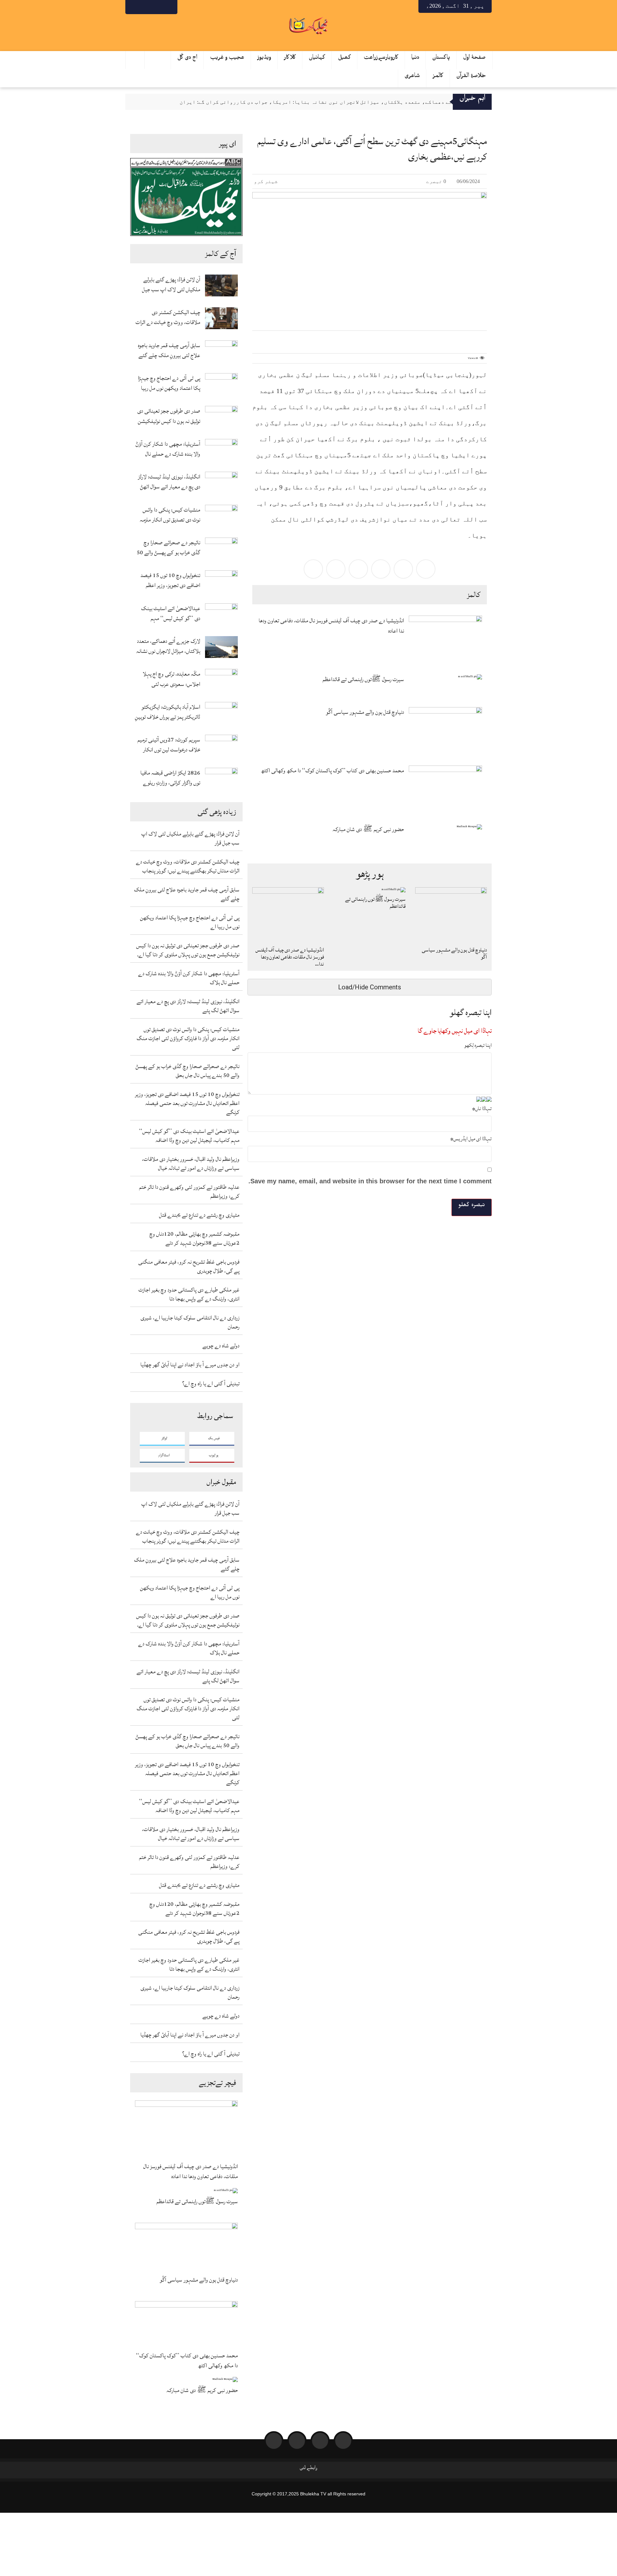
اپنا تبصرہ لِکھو (478, 1045)
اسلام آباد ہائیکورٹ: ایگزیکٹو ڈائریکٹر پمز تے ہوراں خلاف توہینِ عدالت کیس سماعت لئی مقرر (168, 712)
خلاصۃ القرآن (471, 77)
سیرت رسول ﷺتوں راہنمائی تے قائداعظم (197, 2202)
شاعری (412, 77)
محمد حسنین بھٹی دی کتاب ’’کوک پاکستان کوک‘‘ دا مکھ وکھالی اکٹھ (187, 2361)
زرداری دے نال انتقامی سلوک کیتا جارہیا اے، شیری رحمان (190, 1322)
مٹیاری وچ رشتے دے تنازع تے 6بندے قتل (199, 1215)
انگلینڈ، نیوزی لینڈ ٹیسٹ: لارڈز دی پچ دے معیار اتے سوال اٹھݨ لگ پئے (169, 482)
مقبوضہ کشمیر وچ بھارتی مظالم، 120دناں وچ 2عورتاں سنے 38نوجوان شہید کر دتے (194, 1238)
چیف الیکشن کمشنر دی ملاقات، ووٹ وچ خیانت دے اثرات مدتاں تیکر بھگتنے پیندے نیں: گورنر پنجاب (168, 317)
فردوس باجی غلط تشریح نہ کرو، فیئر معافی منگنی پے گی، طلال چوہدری (189, 1266)
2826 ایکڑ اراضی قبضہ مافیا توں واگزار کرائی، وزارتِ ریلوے (170, 778)
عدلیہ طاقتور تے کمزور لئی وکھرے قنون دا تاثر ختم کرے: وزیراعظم (189, 1192)
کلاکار (290, 59)
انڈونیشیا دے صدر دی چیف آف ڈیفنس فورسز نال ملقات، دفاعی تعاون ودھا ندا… (290, 957)
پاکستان (441, 59)
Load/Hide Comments (370, 987)
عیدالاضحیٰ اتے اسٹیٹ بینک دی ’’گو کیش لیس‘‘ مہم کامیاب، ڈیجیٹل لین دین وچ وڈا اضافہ (170, 613)
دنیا (415, 59)
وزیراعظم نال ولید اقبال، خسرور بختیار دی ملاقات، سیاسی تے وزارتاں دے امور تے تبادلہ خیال (191, 1164)
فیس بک (214, 1438)
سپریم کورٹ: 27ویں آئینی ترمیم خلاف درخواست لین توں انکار (169, 745)
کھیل (344, 59)
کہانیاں (317, 59)
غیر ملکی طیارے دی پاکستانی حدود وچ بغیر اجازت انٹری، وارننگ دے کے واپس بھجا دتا (189, 1294)
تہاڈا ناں (482, 1108)
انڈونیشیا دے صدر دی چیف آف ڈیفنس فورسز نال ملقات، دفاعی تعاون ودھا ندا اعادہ (191, 2171)
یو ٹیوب (214, 1455)
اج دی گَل (187, 59)
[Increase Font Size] (265, 337)
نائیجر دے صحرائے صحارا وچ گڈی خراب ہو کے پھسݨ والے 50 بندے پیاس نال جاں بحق (168, 548)
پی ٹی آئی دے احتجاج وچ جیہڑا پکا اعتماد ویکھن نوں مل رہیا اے (169, 383)
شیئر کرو (266, 181)
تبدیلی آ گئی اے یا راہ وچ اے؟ (211, 1384)
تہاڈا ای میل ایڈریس (471, 1139)
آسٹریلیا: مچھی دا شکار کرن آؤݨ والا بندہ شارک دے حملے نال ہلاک (168, 449)
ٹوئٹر (164, 1438)
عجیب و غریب (227, 59)
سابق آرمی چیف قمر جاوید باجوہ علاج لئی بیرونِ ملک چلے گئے (169, 350)
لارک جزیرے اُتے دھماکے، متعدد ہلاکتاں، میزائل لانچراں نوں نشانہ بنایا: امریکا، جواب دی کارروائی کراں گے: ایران (332, 102)
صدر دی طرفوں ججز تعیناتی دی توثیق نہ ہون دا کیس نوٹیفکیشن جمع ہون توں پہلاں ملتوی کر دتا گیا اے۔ (169, 416)
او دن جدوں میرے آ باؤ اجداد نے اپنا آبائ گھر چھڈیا (190, 1365)
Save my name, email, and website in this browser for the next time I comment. (370, 1181)
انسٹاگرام (164, 1455)
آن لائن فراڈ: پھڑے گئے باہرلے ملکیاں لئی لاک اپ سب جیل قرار (171, 285)
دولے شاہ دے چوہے (221, 1346)
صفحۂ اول (474, 59)
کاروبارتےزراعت (381, 59)
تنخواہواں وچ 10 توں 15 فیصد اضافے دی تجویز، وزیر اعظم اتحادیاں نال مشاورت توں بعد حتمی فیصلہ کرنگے (170, 580)
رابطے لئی (308, 2469)
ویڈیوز (264, 59)
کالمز (438, 77)
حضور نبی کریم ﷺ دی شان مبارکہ (202, 2391)
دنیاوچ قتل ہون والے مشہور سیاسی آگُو (199, 2280)
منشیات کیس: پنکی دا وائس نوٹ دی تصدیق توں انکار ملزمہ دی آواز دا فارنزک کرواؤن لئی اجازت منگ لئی (170, 515)
